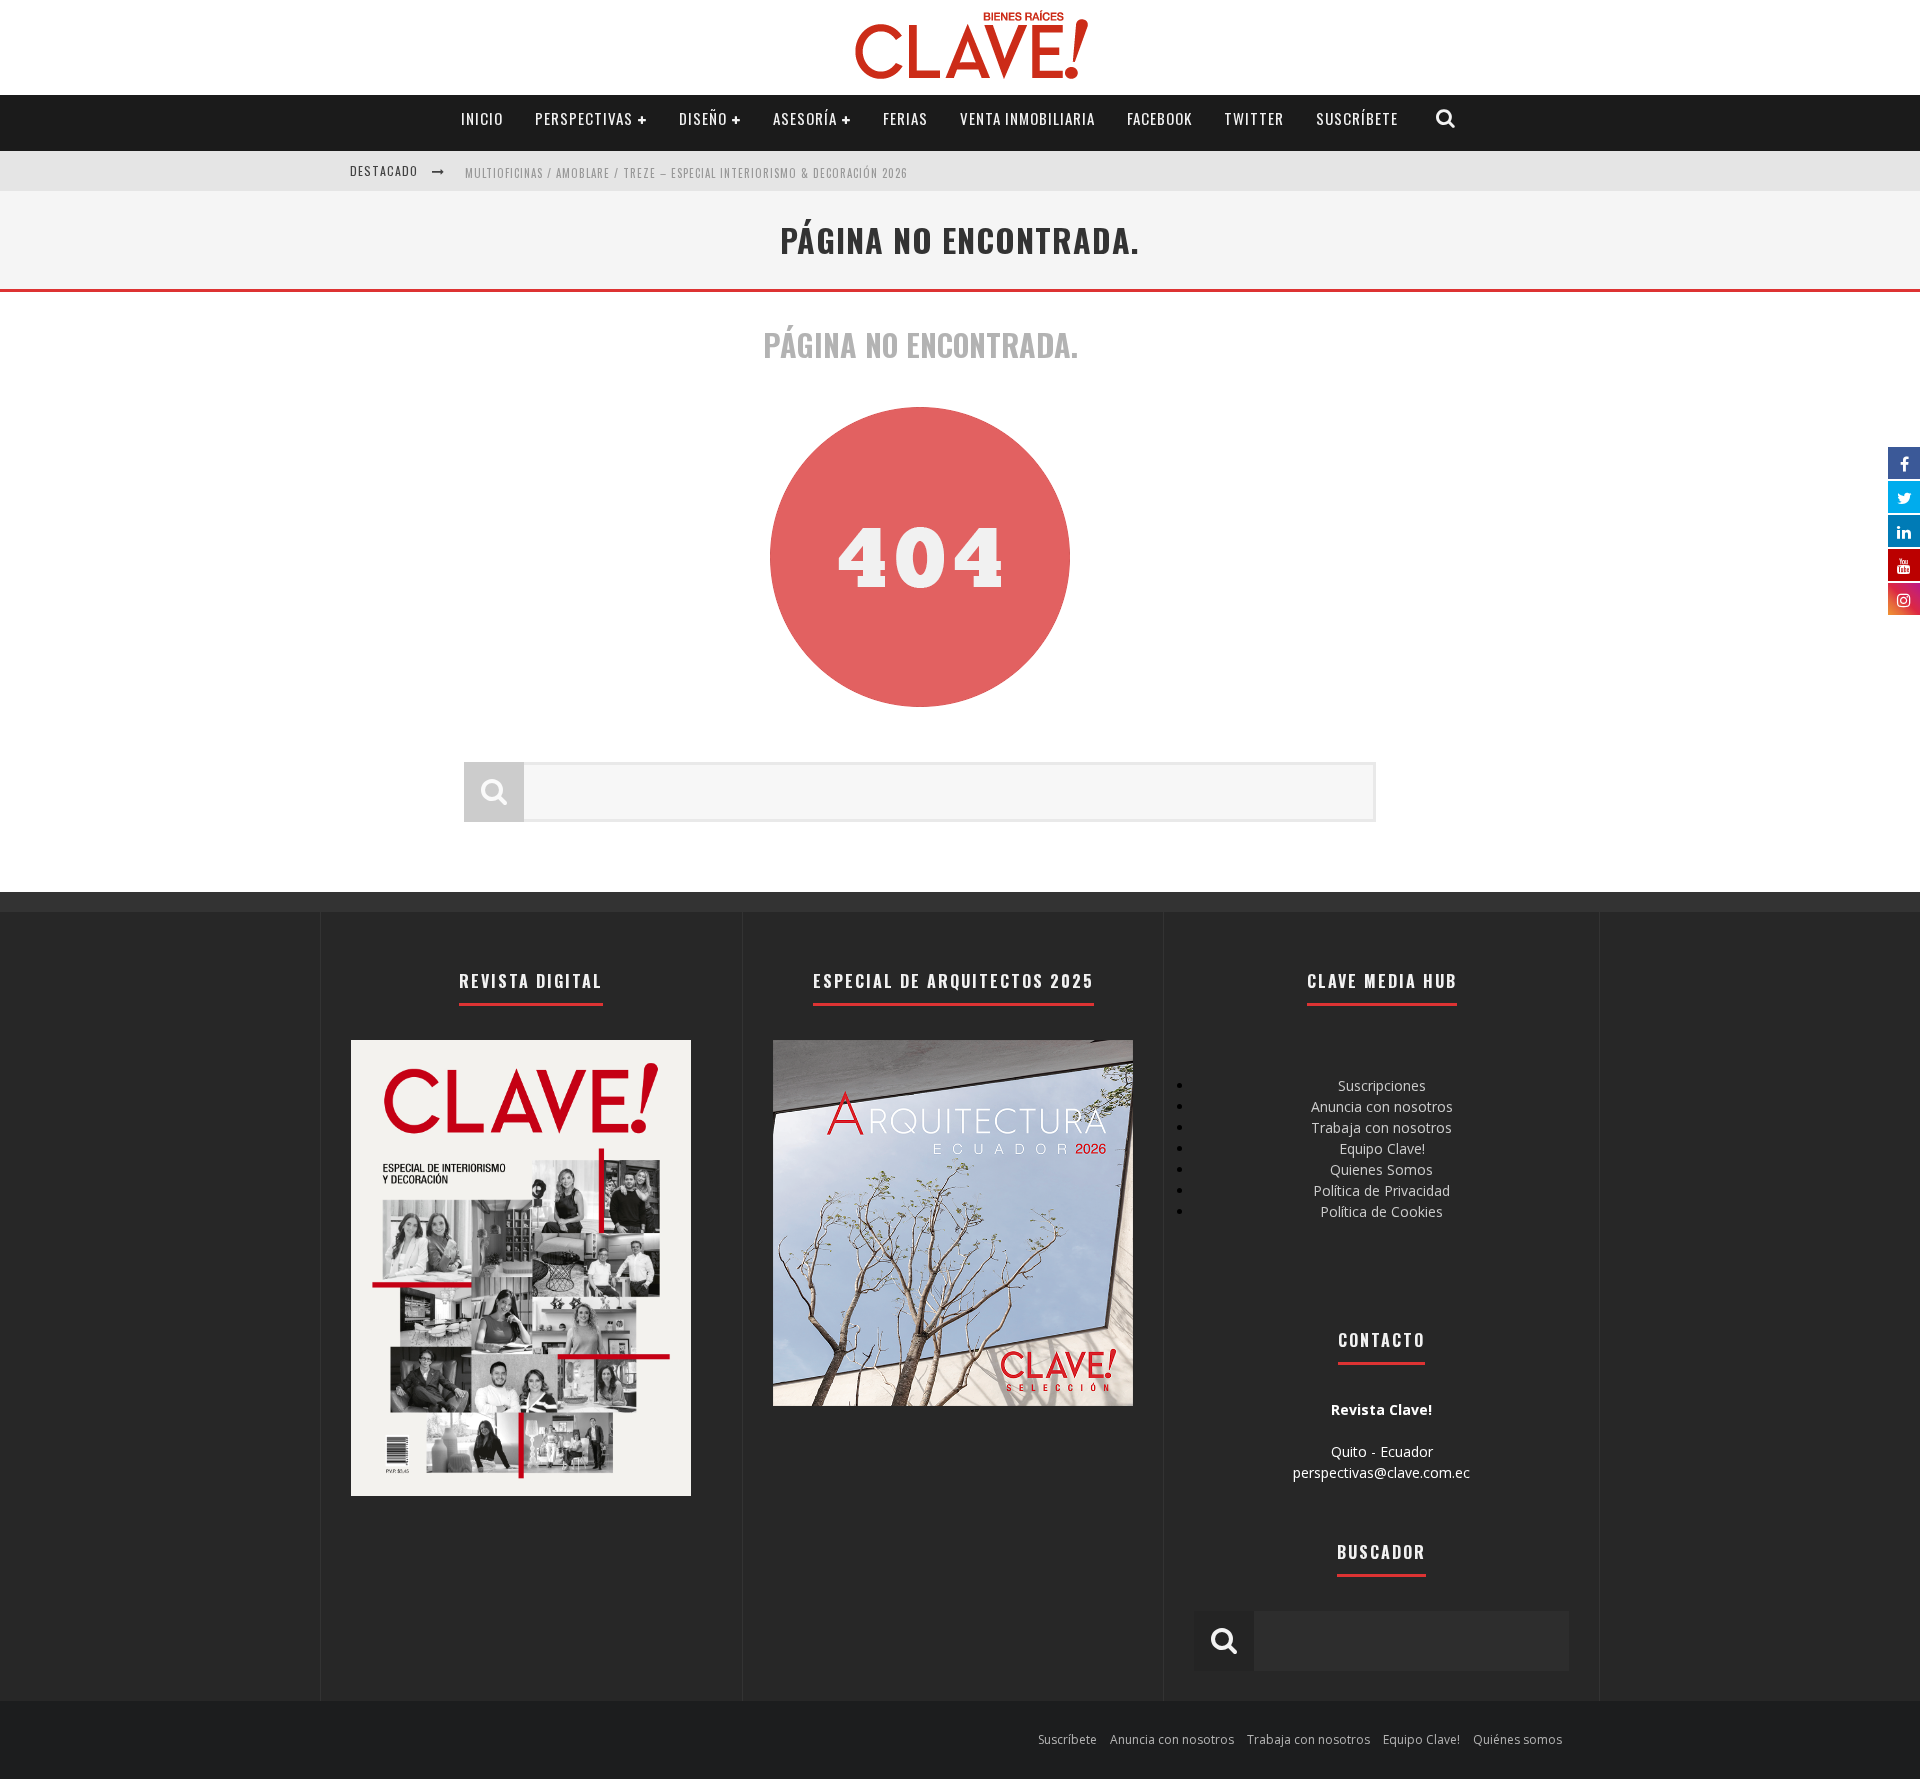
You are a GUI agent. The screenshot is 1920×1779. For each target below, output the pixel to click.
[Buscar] (1446, 118)
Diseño (703, 118)
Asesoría (805, 118)
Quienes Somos (1381, 1169)
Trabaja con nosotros (1381, 1127)
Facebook (1159, 118)
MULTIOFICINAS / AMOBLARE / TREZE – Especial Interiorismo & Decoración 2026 (686, 173)
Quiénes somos (1517, 1739)
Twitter (1254, 118)
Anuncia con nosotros (1382, 1106)
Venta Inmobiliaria (1027, 118)
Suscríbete (1357, 118)
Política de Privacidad (1381, 1190)
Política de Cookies (1381, 1211)
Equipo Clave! (1382, 1148)
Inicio (482, 118)
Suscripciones (1382, 1085)
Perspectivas (584, 118)
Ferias (905, 118)
